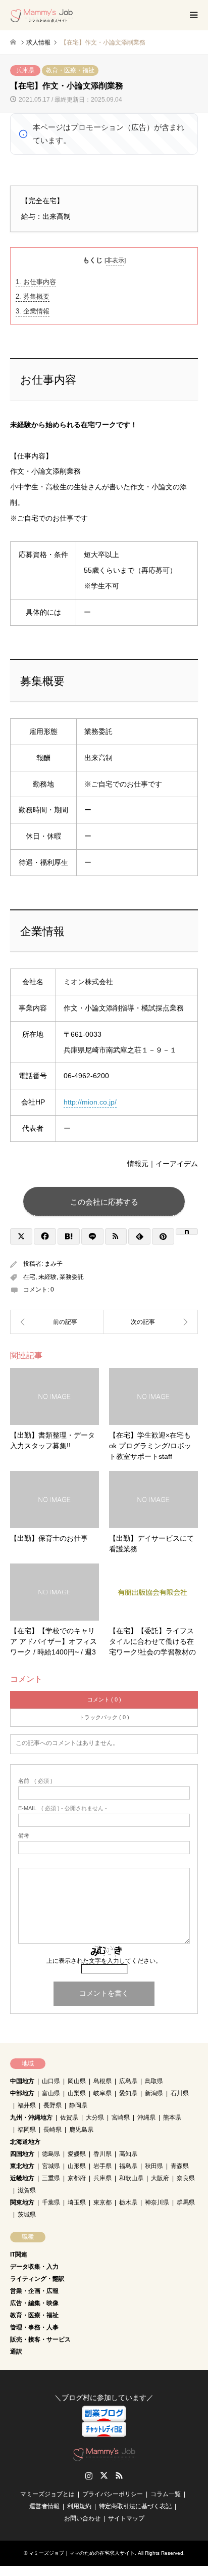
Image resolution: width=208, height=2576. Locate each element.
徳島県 (51, 2154)
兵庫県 (25, 70)
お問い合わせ (82, 2518)
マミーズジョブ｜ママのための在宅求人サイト (82, 2553)
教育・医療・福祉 (70, 70)
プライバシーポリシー (113, 2494)
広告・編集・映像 (34, 2303)
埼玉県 (77, 2202)
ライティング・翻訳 (37, 2279)
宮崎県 (121, 2118)
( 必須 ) (35, 1781)
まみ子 (54, 1264)
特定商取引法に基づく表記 (135, 2506)
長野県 (53, 2105)
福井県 (27, 2105)
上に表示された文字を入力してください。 (104, 1961)
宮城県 (51, 2166)
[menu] (193, 15)
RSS (119, 2475)
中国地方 (22, 2081)
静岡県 (78, 2105)
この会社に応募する (104, 1202)
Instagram (89, 2475)
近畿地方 (22, 2178)
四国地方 (22, 2154)
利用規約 (79, 2506)
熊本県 (172, 2118)
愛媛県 (77, 2154)
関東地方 (22, 2202)
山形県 (77, 2166)
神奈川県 (157, 2202)
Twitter (104, 2475)
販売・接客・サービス (40, 2339)
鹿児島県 (81, 2130)
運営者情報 (44, 2506)
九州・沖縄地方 (31, 2118)
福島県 (128, 2166)
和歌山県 (131, 2178)
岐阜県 (102, 2093)
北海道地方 (25, 2142)
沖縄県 (146, 2118)
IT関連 (19, 2255)
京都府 (77, 2178)
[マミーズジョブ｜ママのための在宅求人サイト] (42, 15)
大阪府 (160, 2178)
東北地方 (22, 2166)
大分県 (95, 2118)
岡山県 (77, 2081)
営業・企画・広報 (34, 2291)
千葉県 (51, 2202)
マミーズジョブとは (47, 2494)
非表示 (115, 260)
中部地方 (22, 2093)
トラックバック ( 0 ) (104, 1717)
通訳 (16, 2352)
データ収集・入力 (34, 2267)
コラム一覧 (166, 2494)
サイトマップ (126, 2518)
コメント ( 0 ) (104, 1699)
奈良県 (186, 2178)
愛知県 (128, 2093)
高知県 (128, 2154)
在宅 (29, 1277)
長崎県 (53, 2130)
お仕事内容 (36, 282)
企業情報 (33, 311)
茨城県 (27, 2215)
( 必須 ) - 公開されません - (63, 1808)
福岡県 (27, 2130)
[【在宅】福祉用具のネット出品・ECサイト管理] (57, 1322)
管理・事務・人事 (34, 2327)
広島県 (128, 2081)
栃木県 (128, 2202)
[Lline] (92, 1236)
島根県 (102, 2081)
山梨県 (77, 2093)
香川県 (102, 2154)
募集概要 (33, 296)
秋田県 (154, 2166)
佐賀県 (69, 2118)
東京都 (102, 2202)
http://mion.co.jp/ (90, 1102)
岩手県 (102, 2166)
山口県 (51, 2081)
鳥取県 (154, 2081)
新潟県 (154, 2093)
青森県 (180, 2166)
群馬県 (186, 2202)
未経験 (47, 1277)
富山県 (51, 2093)
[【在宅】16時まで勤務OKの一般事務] (151, 1322)
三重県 (51, 2178)
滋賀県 (27, 2190)
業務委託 (72, 1277)
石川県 (180, 2093)
